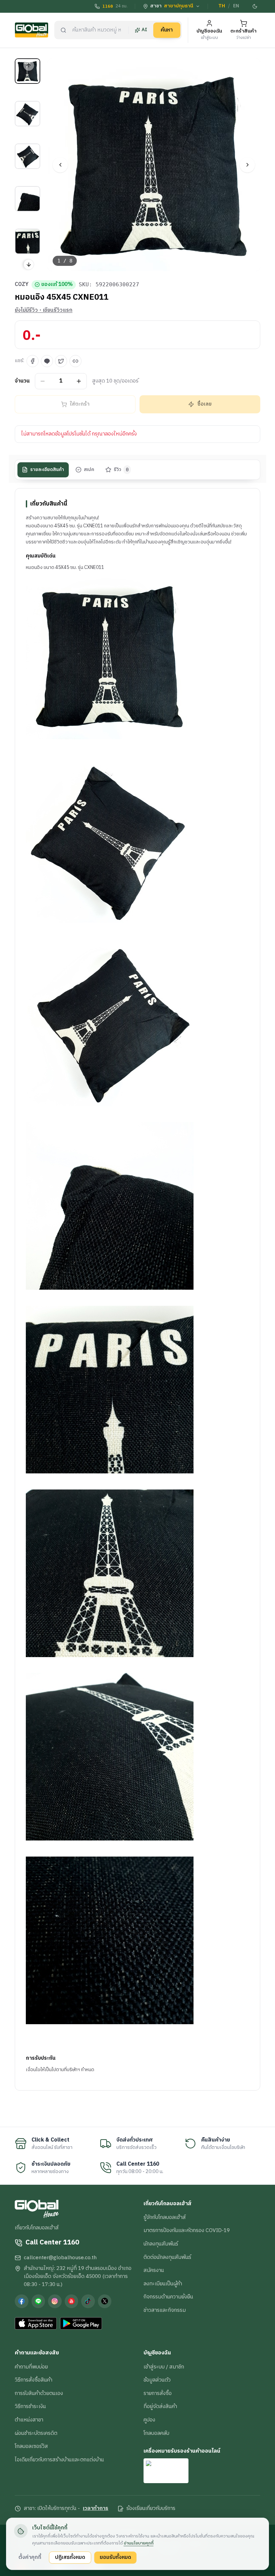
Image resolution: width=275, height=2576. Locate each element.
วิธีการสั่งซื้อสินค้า (34, 2380)
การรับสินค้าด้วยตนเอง (39, 2393)
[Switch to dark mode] (255, 6)
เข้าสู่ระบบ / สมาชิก (164, 2367)
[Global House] (32, 30)
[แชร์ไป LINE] (47, 361)
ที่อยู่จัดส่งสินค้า (160, 2406)
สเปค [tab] (89, 470)
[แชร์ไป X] (61, 361)
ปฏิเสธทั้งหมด (70, 2557)
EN (236, 6)
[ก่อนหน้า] (60, 165)
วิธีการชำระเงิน (30, 2406)
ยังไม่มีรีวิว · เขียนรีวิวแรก (44, 310)
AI (144, 30)
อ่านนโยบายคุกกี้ (139, 2543)
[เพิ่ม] (79, 381)
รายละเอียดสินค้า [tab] (47, 470)
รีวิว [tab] (121, 470)
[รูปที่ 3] (27, 156)
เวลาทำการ (96, 2509)
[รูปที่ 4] (27, 199)
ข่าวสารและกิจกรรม (165, 2310)
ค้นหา (167, 30)
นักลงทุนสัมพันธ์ (161, 2244)
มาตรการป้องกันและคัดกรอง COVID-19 (187, 2230)
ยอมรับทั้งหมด (115, 2557)
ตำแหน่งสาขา (29, 2420)
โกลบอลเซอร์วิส (31, 2446)
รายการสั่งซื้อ (158, 2393)
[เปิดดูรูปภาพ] (154, 165)
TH (222, 6)
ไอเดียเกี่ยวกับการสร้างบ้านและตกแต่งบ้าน (59, 2460)
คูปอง (149, 2420)
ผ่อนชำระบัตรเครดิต (36, 2433)
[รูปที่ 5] (27, 241)
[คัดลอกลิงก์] (75, 361)
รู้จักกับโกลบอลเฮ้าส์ (165, 2217)
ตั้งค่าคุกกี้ (30, 2557)
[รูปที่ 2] (27, 114)
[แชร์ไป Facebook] (33, 361)
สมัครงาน (154, 2270)
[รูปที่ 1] (27, 71)
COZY (22, 285)
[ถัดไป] (247, 165)
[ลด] (43, 381)
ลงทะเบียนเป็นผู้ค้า (163, 2284)
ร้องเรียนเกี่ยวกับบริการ (151, 2509)
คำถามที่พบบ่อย (31, 2367)
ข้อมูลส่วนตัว (157, 2380)
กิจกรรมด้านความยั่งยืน (168, 2297)
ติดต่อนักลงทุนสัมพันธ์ (167, 2257)
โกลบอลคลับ (156, 2433)
